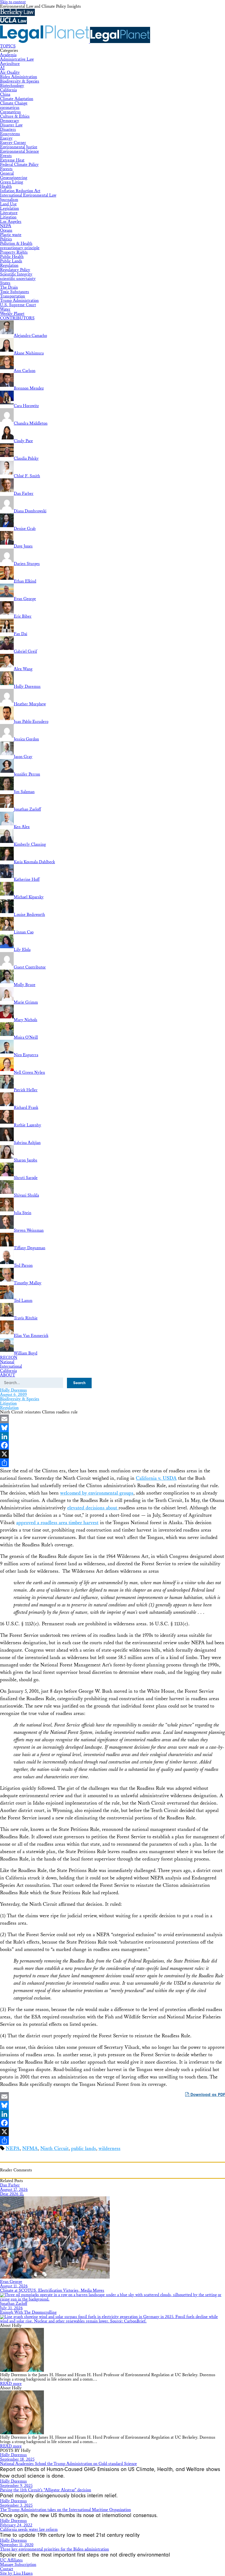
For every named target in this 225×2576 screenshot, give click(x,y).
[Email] (113, 1419)
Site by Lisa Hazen (16, 2573)
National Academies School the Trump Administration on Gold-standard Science (68, 2464)
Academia (8, 55)
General (7, 173)
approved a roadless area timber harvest (57, 1523)
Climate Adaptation (17, 99)
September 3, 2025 (16, 2505)
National (7, 1362)
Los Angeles (11, 222)
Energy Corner (13, 143)
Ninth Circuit (54, 2148)
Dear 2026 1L (12, 2194)
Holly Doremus (13, 1390)
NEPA (6, 226)
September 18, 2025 (17, 2459)
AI (2, 68)
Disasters (8, 130)
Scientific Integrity (16, 274)
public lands (84, 2148)
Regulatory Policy (15, 270)
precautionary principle (20, 248)
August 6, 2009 (13, 1395)
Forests (6, 169)
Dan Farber (10, 2185)
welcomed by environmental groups (97, 1493)
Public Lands (11, 261)
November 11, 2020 (17, 2545)
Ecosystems (10, 134)
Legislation (9, 208)
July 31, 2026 (11, 2308)
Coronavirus (10, 112)
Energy (6, 138)
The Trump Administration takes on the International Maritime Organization (65, 2510)
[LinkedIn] (113, 1436)
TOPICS (8, 46)
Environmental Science (19, 151)
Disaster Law (11, 125)
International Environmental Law (28, 195)
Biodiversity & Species (20, 81)
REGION (9, 1358)
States (5, 283)
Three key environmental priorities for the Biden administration (54, 2549)
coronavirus (10, 108)
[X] (113, 1454)
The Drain (9, 287)
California (8, 90)
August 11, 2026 (14, 2286)
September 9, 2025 (16, 2486)
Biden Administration (19, 77)
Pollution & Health (16, 244)
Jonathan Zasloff (14, 2304)
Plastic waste (11, 235)
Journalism (9, 200)
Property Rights (14, 252)
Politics (6, 239)
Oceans (6, 230)
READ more (11, 2384)
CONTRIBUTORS (17, 318)
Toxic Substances (15, 292)
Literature (9, 213)
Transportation (12, 296)
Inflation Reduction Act (20, 191)
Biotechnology (12, 86)
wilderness (109, 2148)
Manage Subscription (18, 2565)
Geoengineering (14, 178)
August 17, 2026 (14, 2190)
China (5, 94)
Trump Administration (19, 301)
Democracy (10, 121)
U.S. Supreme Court (18, 305)
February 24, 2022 (16, 2525)
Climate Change (14, 103)
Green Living (12, 182)
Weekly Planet (12, 314)
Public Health (12, 257)
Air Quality (10, 73)
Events (6, 156)
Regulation (9, 265)
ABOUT (8, 1375)
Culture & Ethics (15, 116)
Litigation (8, 217)
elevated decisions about (93, 1508)
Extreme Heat (12, 160)
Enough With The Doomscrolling (28, 2312)
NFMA (30, 2148)
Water (5, 309)
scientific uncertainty (18, 279)
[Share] (113, 1463)
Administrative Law (17, 59)
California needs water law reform (29, 2530)
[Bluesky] (113, 1428)
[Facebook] (113, 1445)
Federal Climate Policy (19, 165)
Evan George (11, 2282)
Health (6, 187)
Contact (7, 2569)
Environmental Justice (19, 147)
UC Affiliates (11, 2560)
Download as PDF (207, 2095)
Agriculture (10, 64)
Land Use (8, 204)
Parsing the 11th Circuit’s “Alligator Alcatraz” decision (46, 2490)
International (11, 1366)
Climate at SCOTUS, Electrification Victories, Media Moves (52, 2290)
